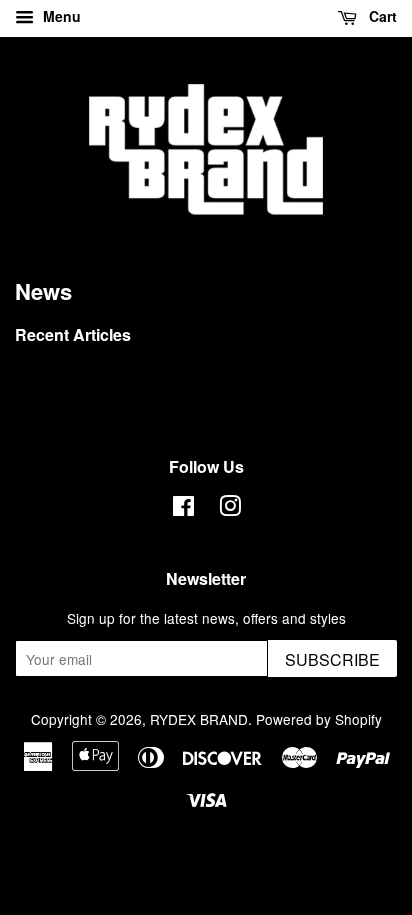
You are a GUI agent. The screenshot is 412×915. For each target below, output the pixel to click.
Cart (381, 16)
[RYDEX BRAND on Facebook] (183, 509)
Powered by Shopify (319, 719)
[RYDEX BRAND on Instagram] (230, 509)
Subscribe (332, 659)
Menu (60, 16)
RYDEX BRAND (199, 719)
